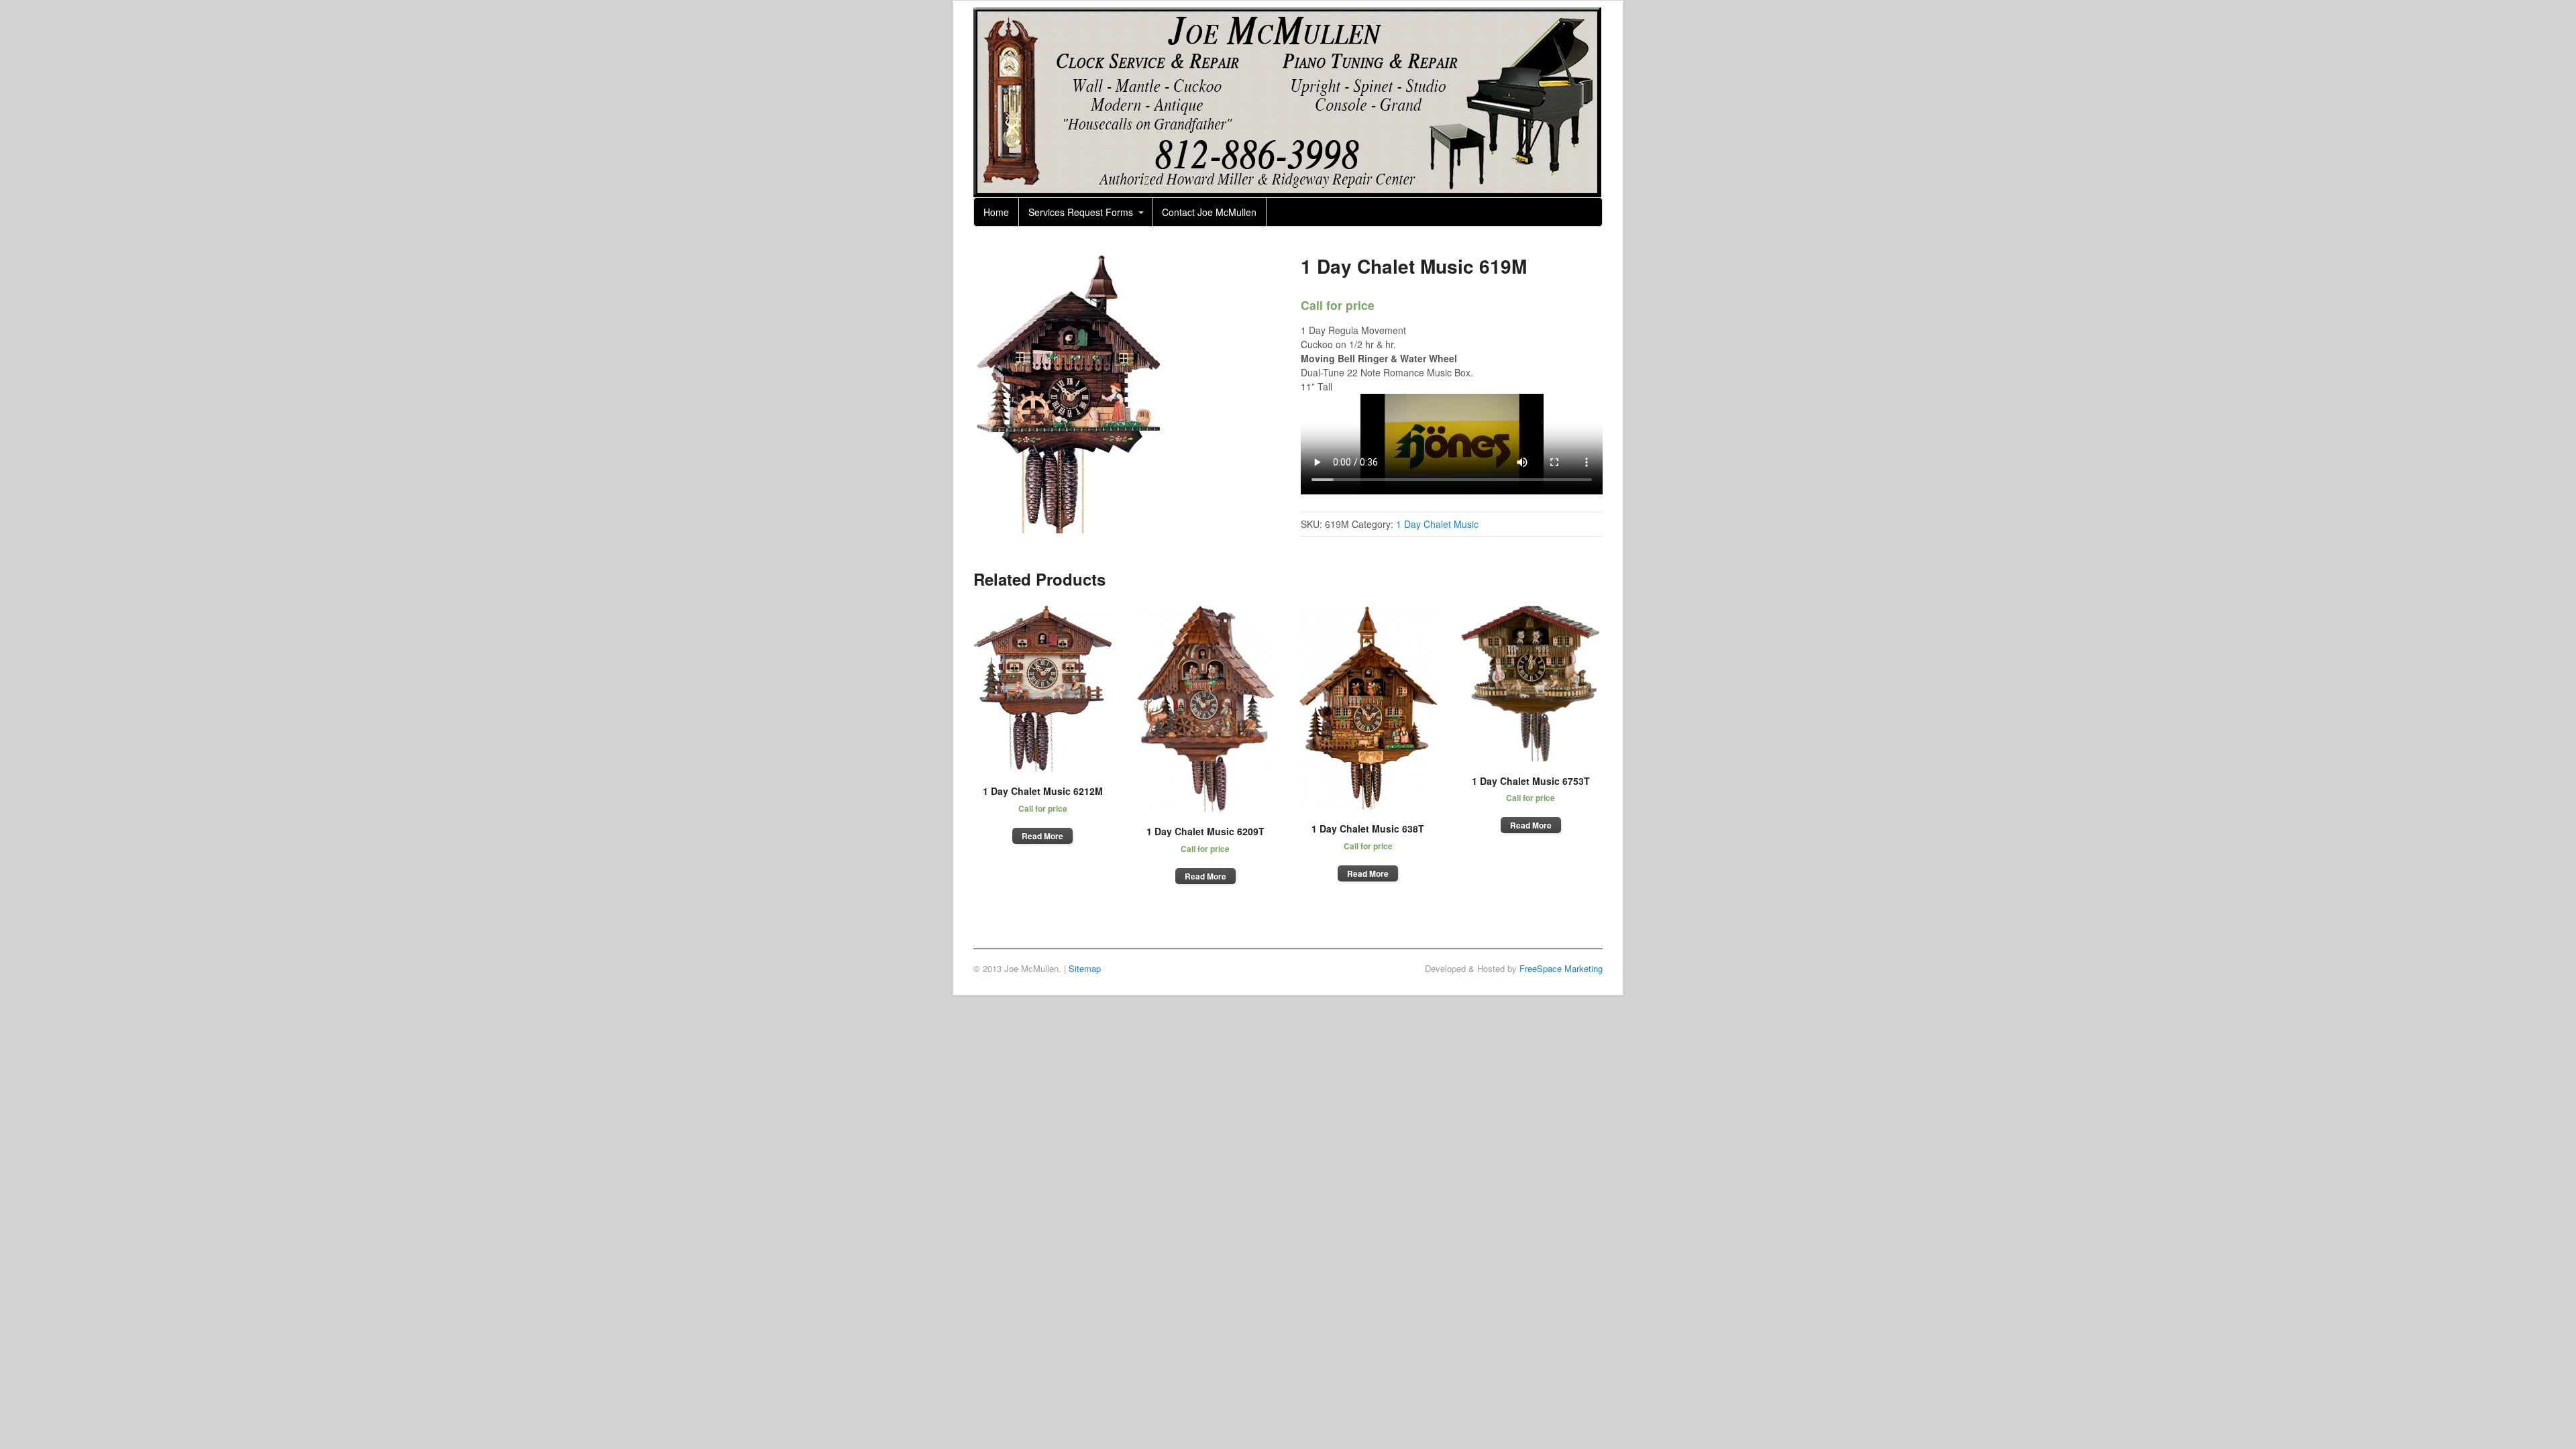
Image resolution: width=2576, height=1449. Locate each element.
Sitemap (1085, 968)
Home (996, 212)
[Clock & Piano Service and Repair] (1287, 190)
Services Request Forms (1081, 212)
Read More (1042, 836)
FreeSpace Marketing (1561, 968)
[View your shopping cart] (1588, 207)
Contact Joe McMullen (1209, 212)
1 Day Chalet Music (1437, 524)
